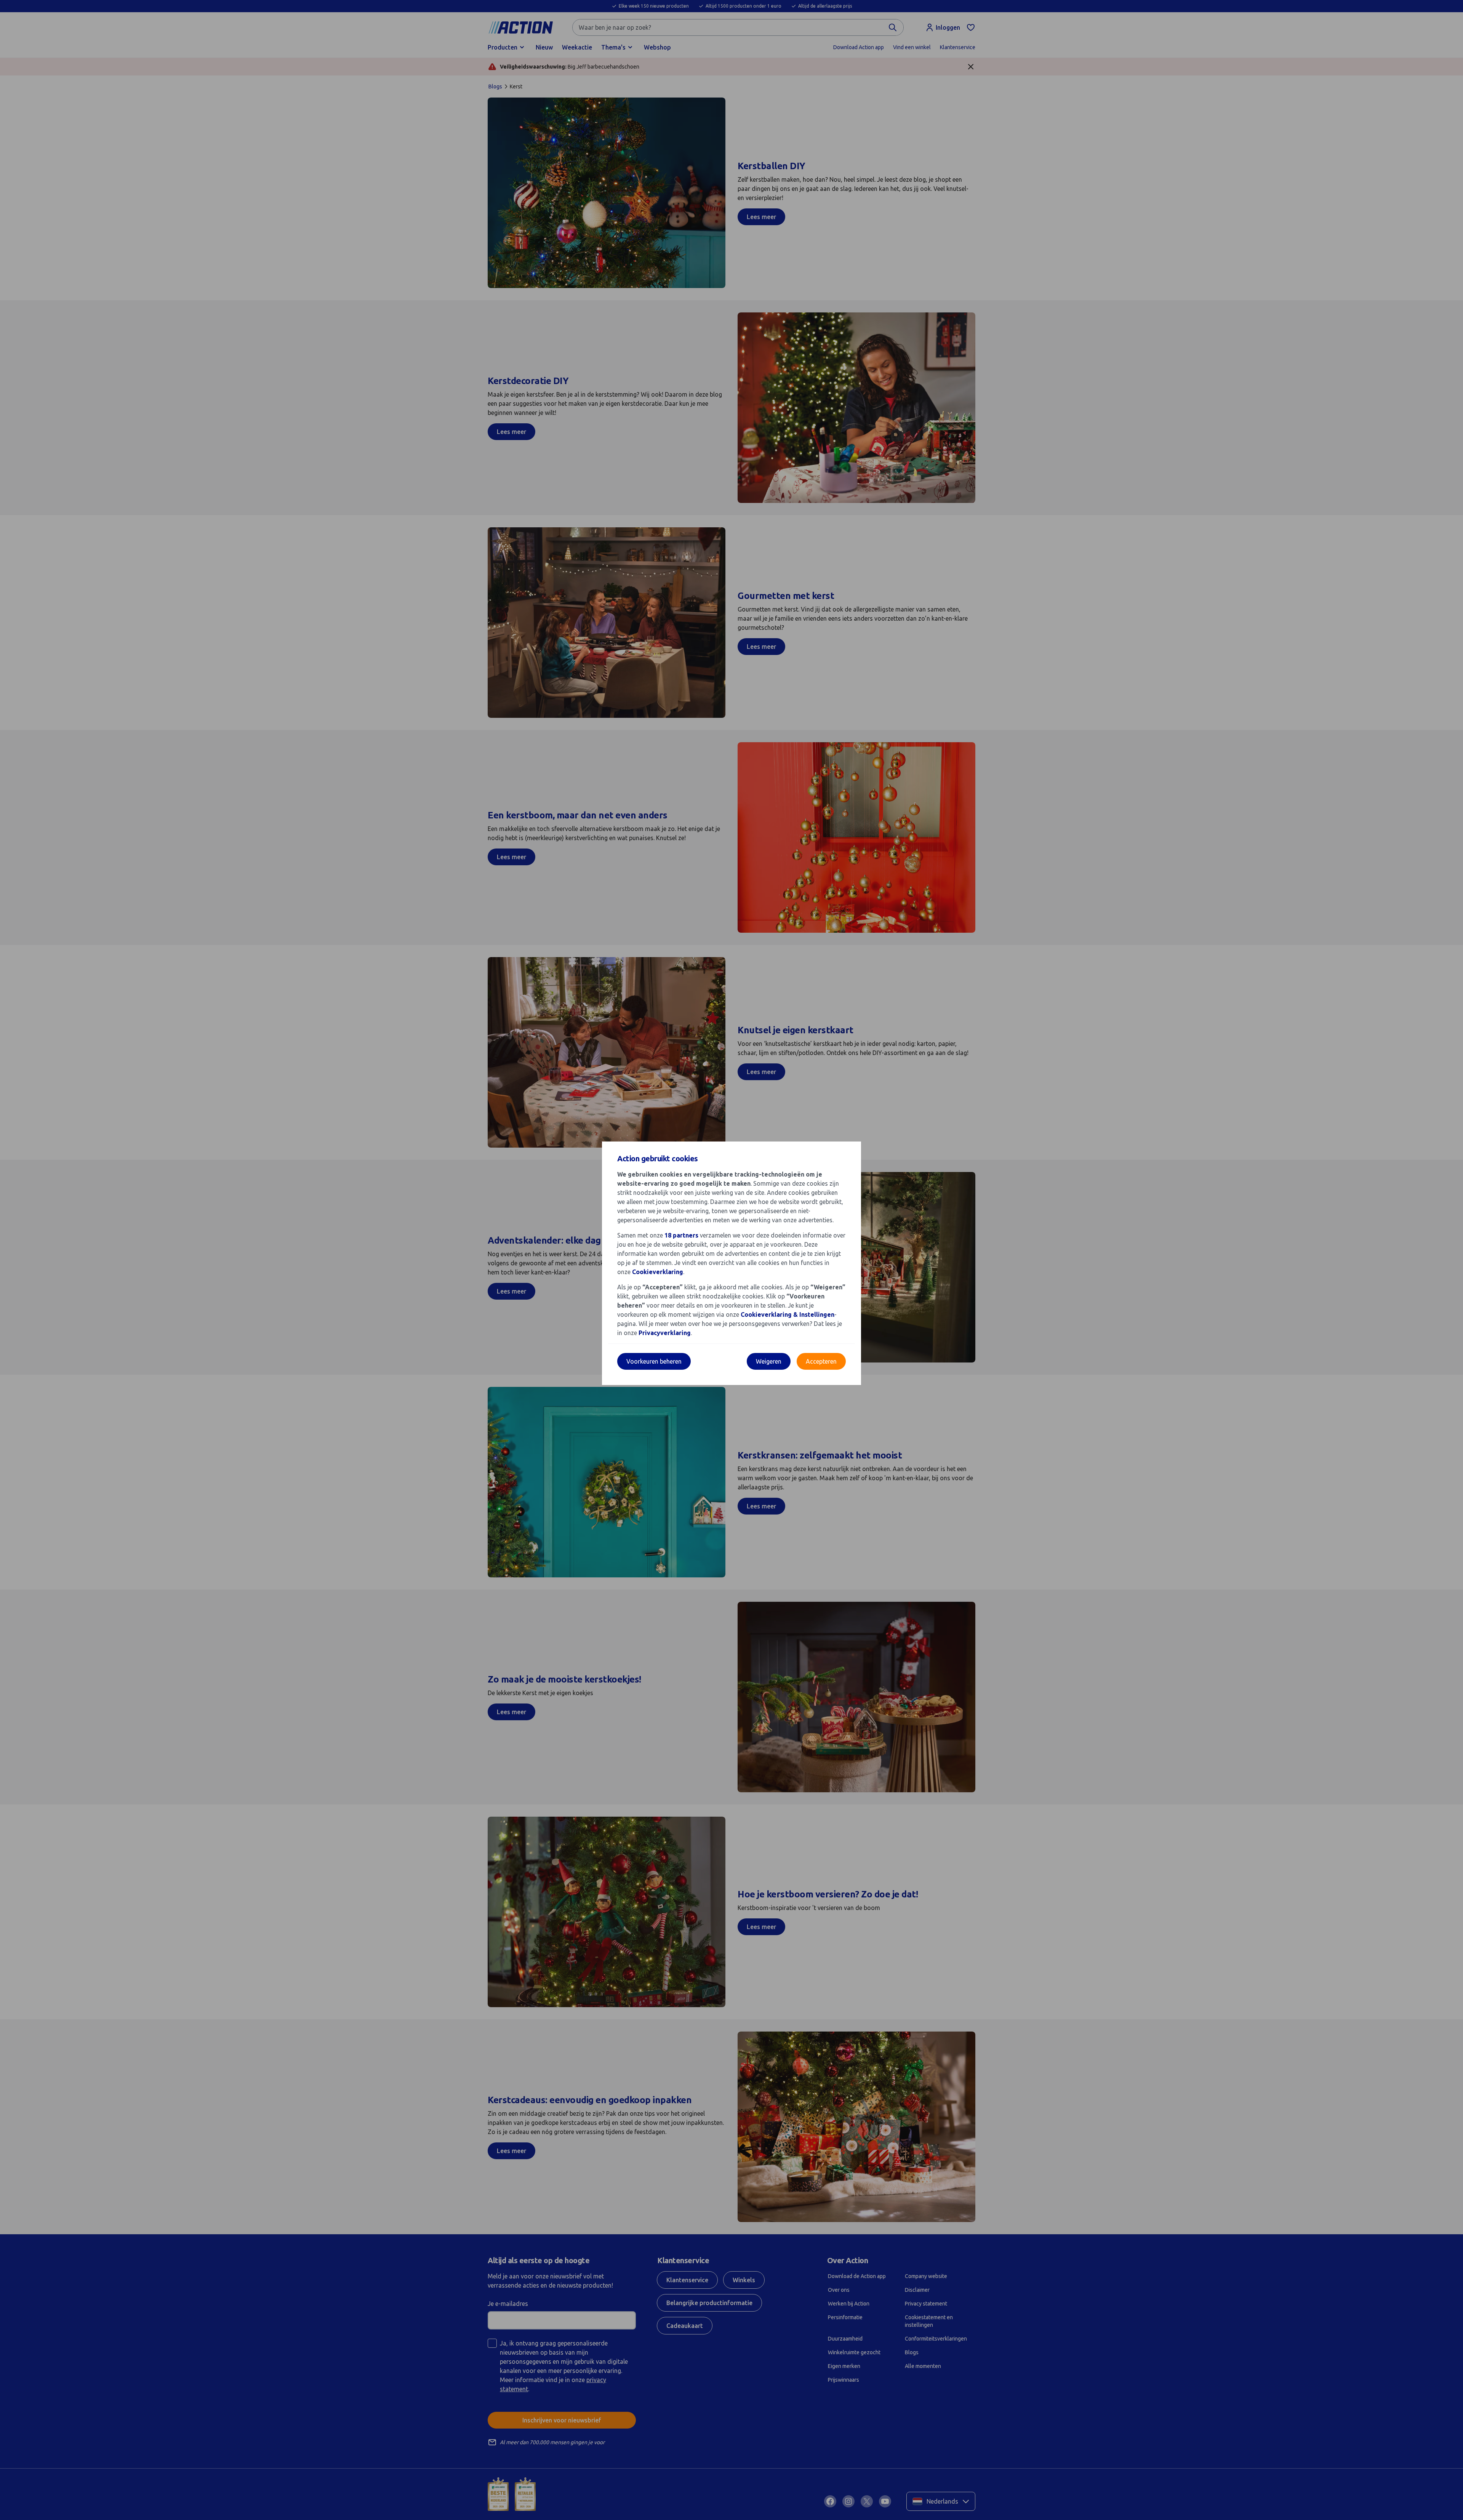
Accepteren (821, 1361)
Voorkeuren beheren (654, 1361)
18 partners (681, 1235)
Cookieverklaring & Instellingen (788, 1314)
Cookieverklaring (658, 1272)
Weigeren (769, 1361)
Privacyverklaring (665, 1333)
